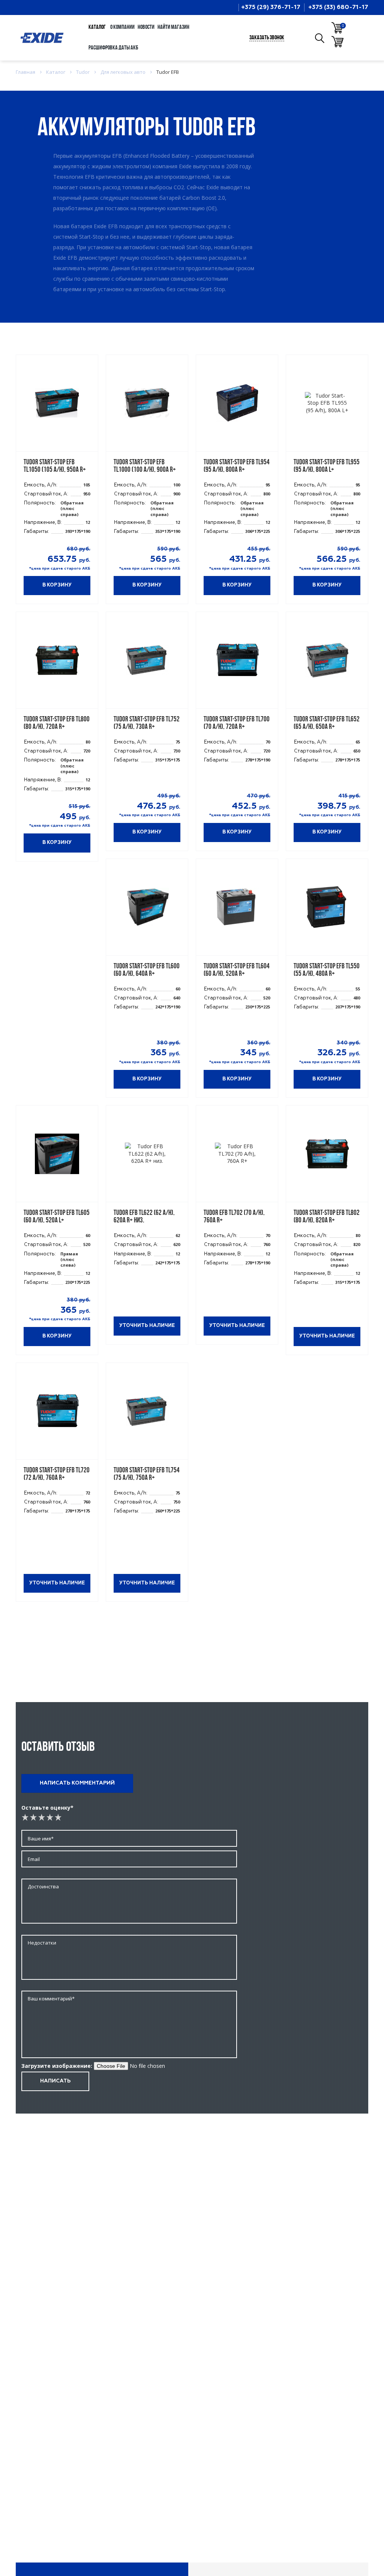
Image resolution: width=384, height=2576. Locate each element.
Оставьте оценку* (47, 1808)
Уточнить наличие (147, 1326)
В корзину (57, 585)
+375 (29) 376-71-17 (271, 7)
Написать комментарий (77, 1783)
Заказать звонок (267, 38)
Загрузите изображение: (57, 2066)
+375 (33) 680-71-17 (338, 7)
